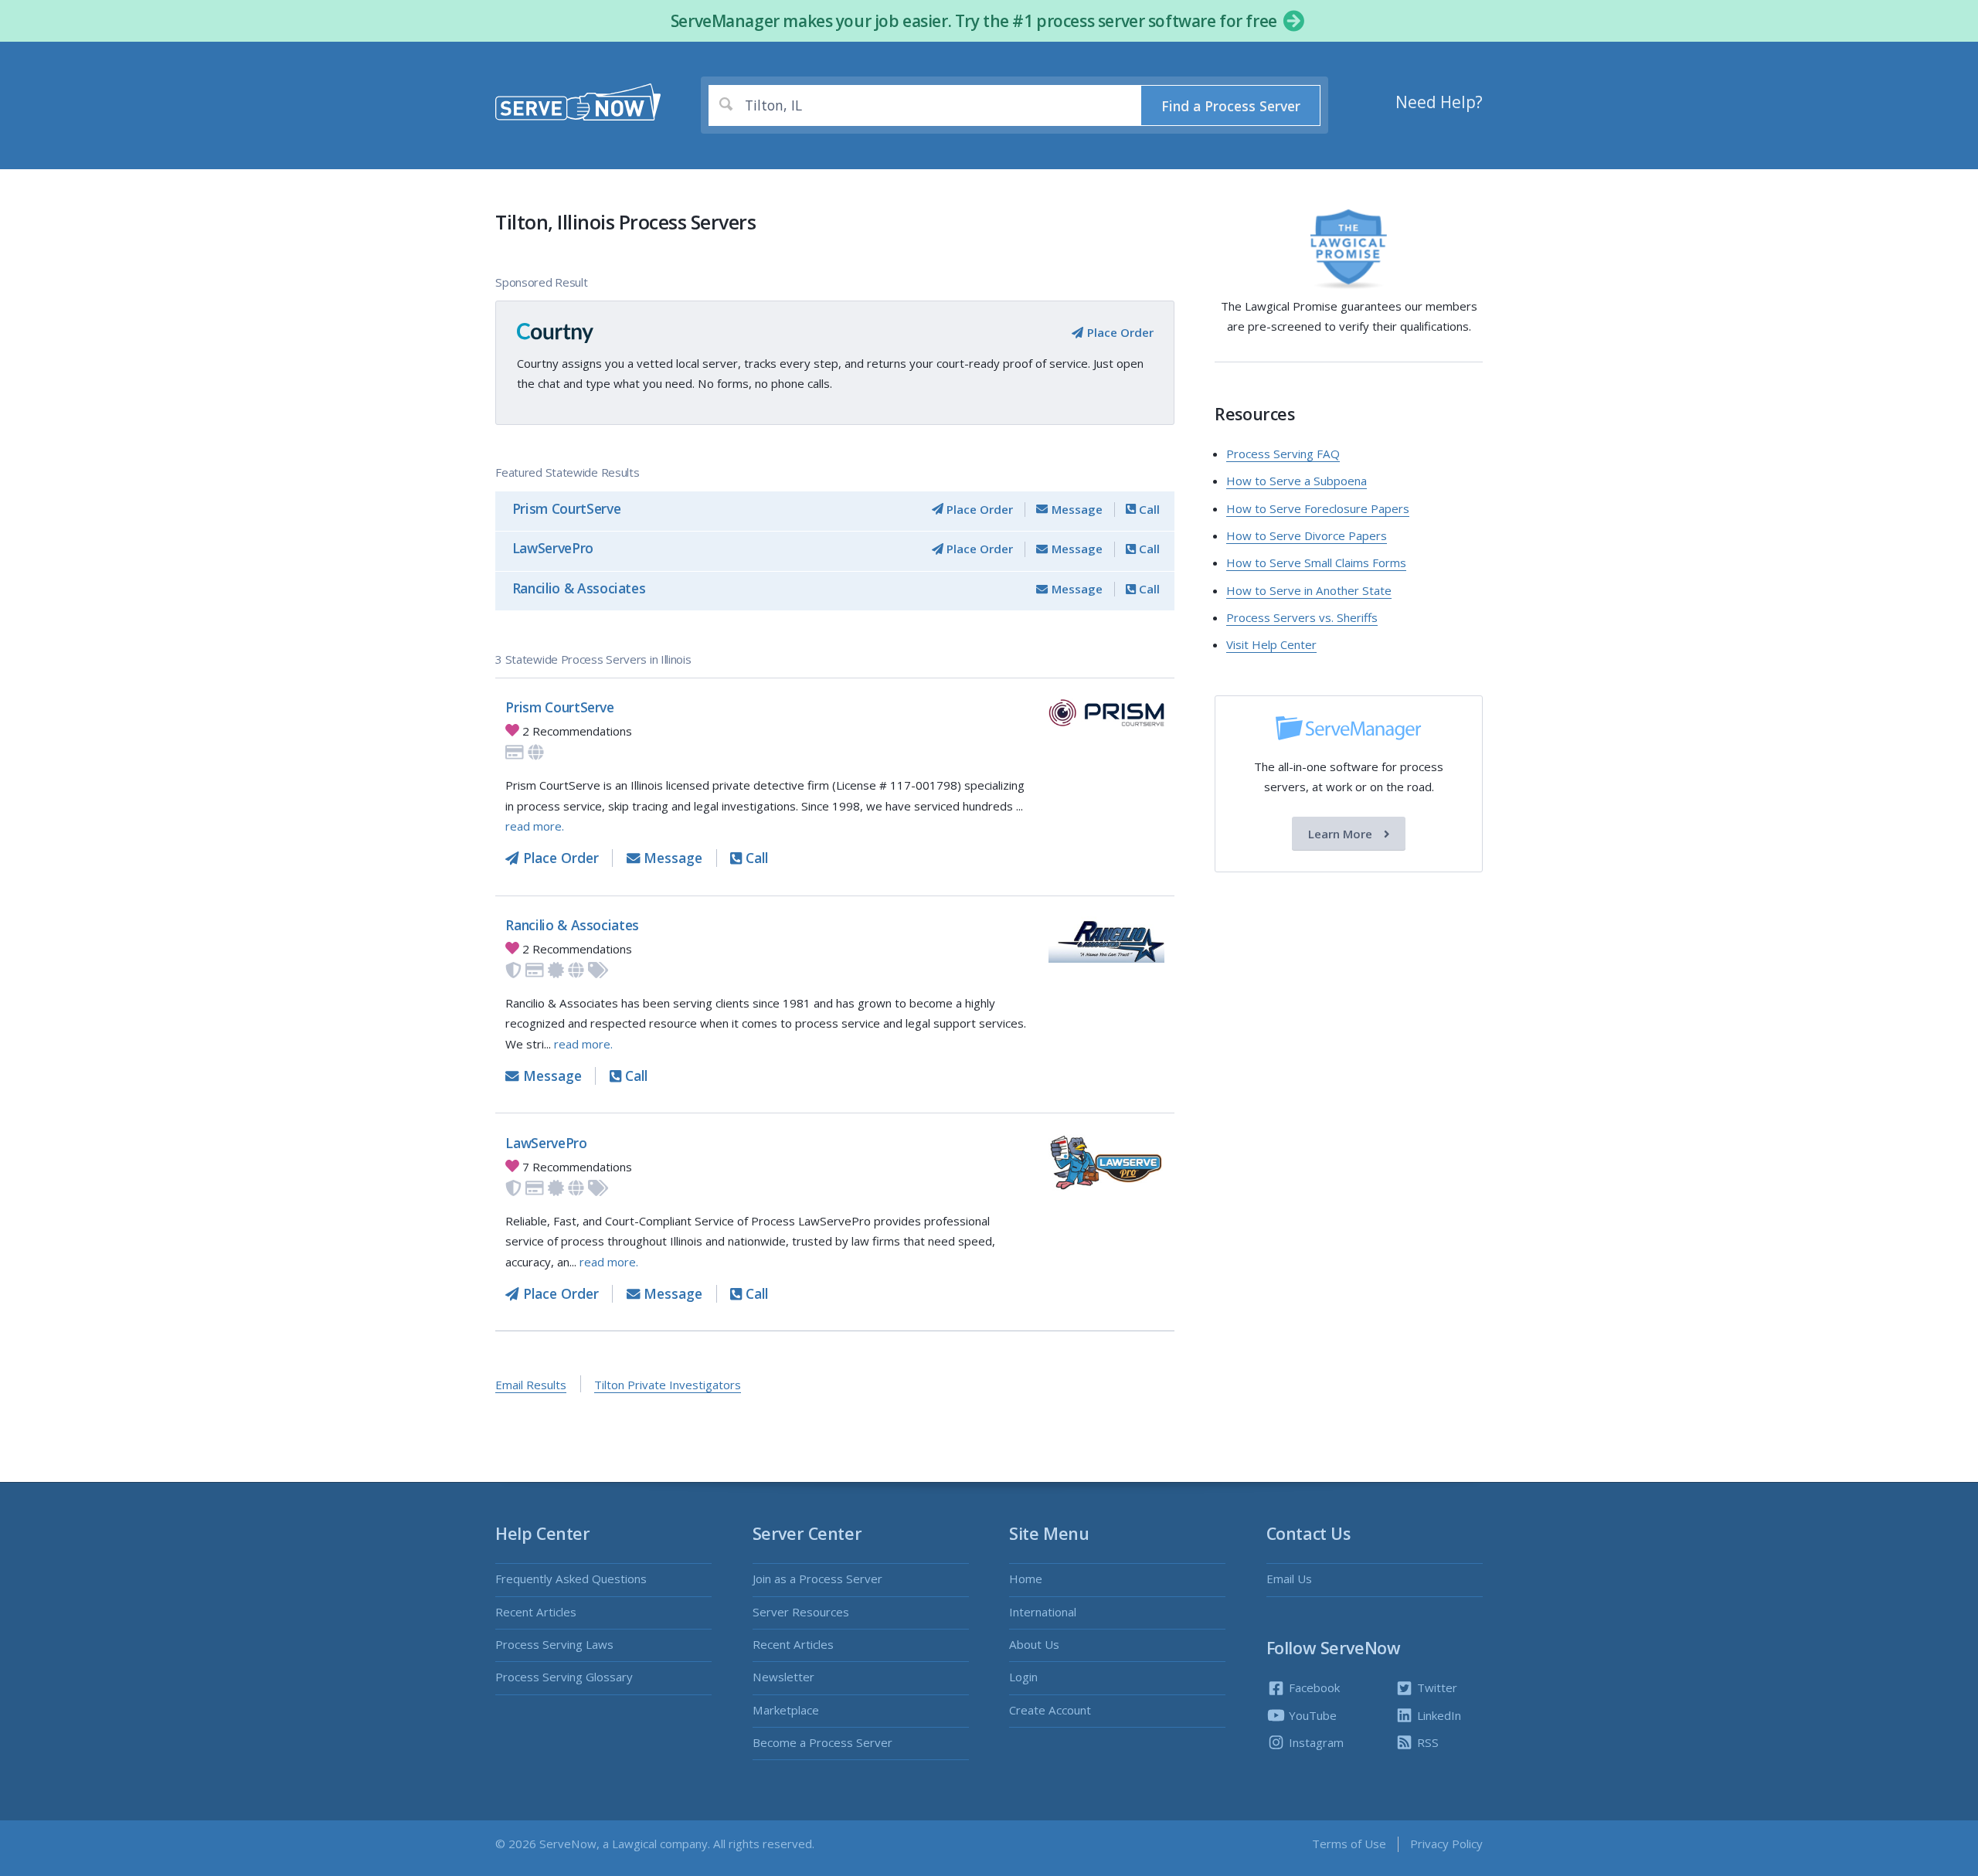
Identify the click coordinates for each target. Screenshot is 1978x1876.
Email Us (1289, 1579)
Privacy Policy (1446, 1844)
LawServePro (553, 548)
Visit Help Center (1271, 644)
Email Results (531, 1385)
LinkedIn (1438, 1715)
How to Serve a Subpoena (1297, 481)
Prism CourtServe (566, 508)
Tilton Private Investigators (668, 1385)
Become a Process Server (822, 1742)
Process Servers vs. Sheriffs (1302, 617)
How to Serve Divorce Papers (1307, 535)
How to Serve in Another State (1309, 590)
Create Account (1050, 1710)
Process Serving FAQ (1283, 454)
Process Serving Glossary (564, 1677)
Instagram (1315, 1742)
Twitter (1436, 1687)
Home (1026, 1579)
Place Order (1118, 332)
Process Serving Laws (554, 1644)
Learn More (1342, 834)
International (1043, 1612)
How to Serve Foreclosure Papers (1318, 508)
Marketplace (786, 1710)
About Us (1034, 1644)
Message (1075, 509)
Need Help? (1439, 102)
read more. (535, 826)
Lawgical (634, 1844)
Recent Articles (536, 1612)
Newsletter (783, 1677)
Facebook (1313, 1687)
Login (1023, 1677)
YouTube (1311, 1715)
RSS (1426, 1742)
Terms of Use (1349, 1844)
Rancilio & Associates (579, 588)
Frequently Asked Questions (571, 1579)
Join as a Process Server (817, 1579)
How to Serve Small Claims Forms (1316, 562)
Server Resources (801, 1612)
